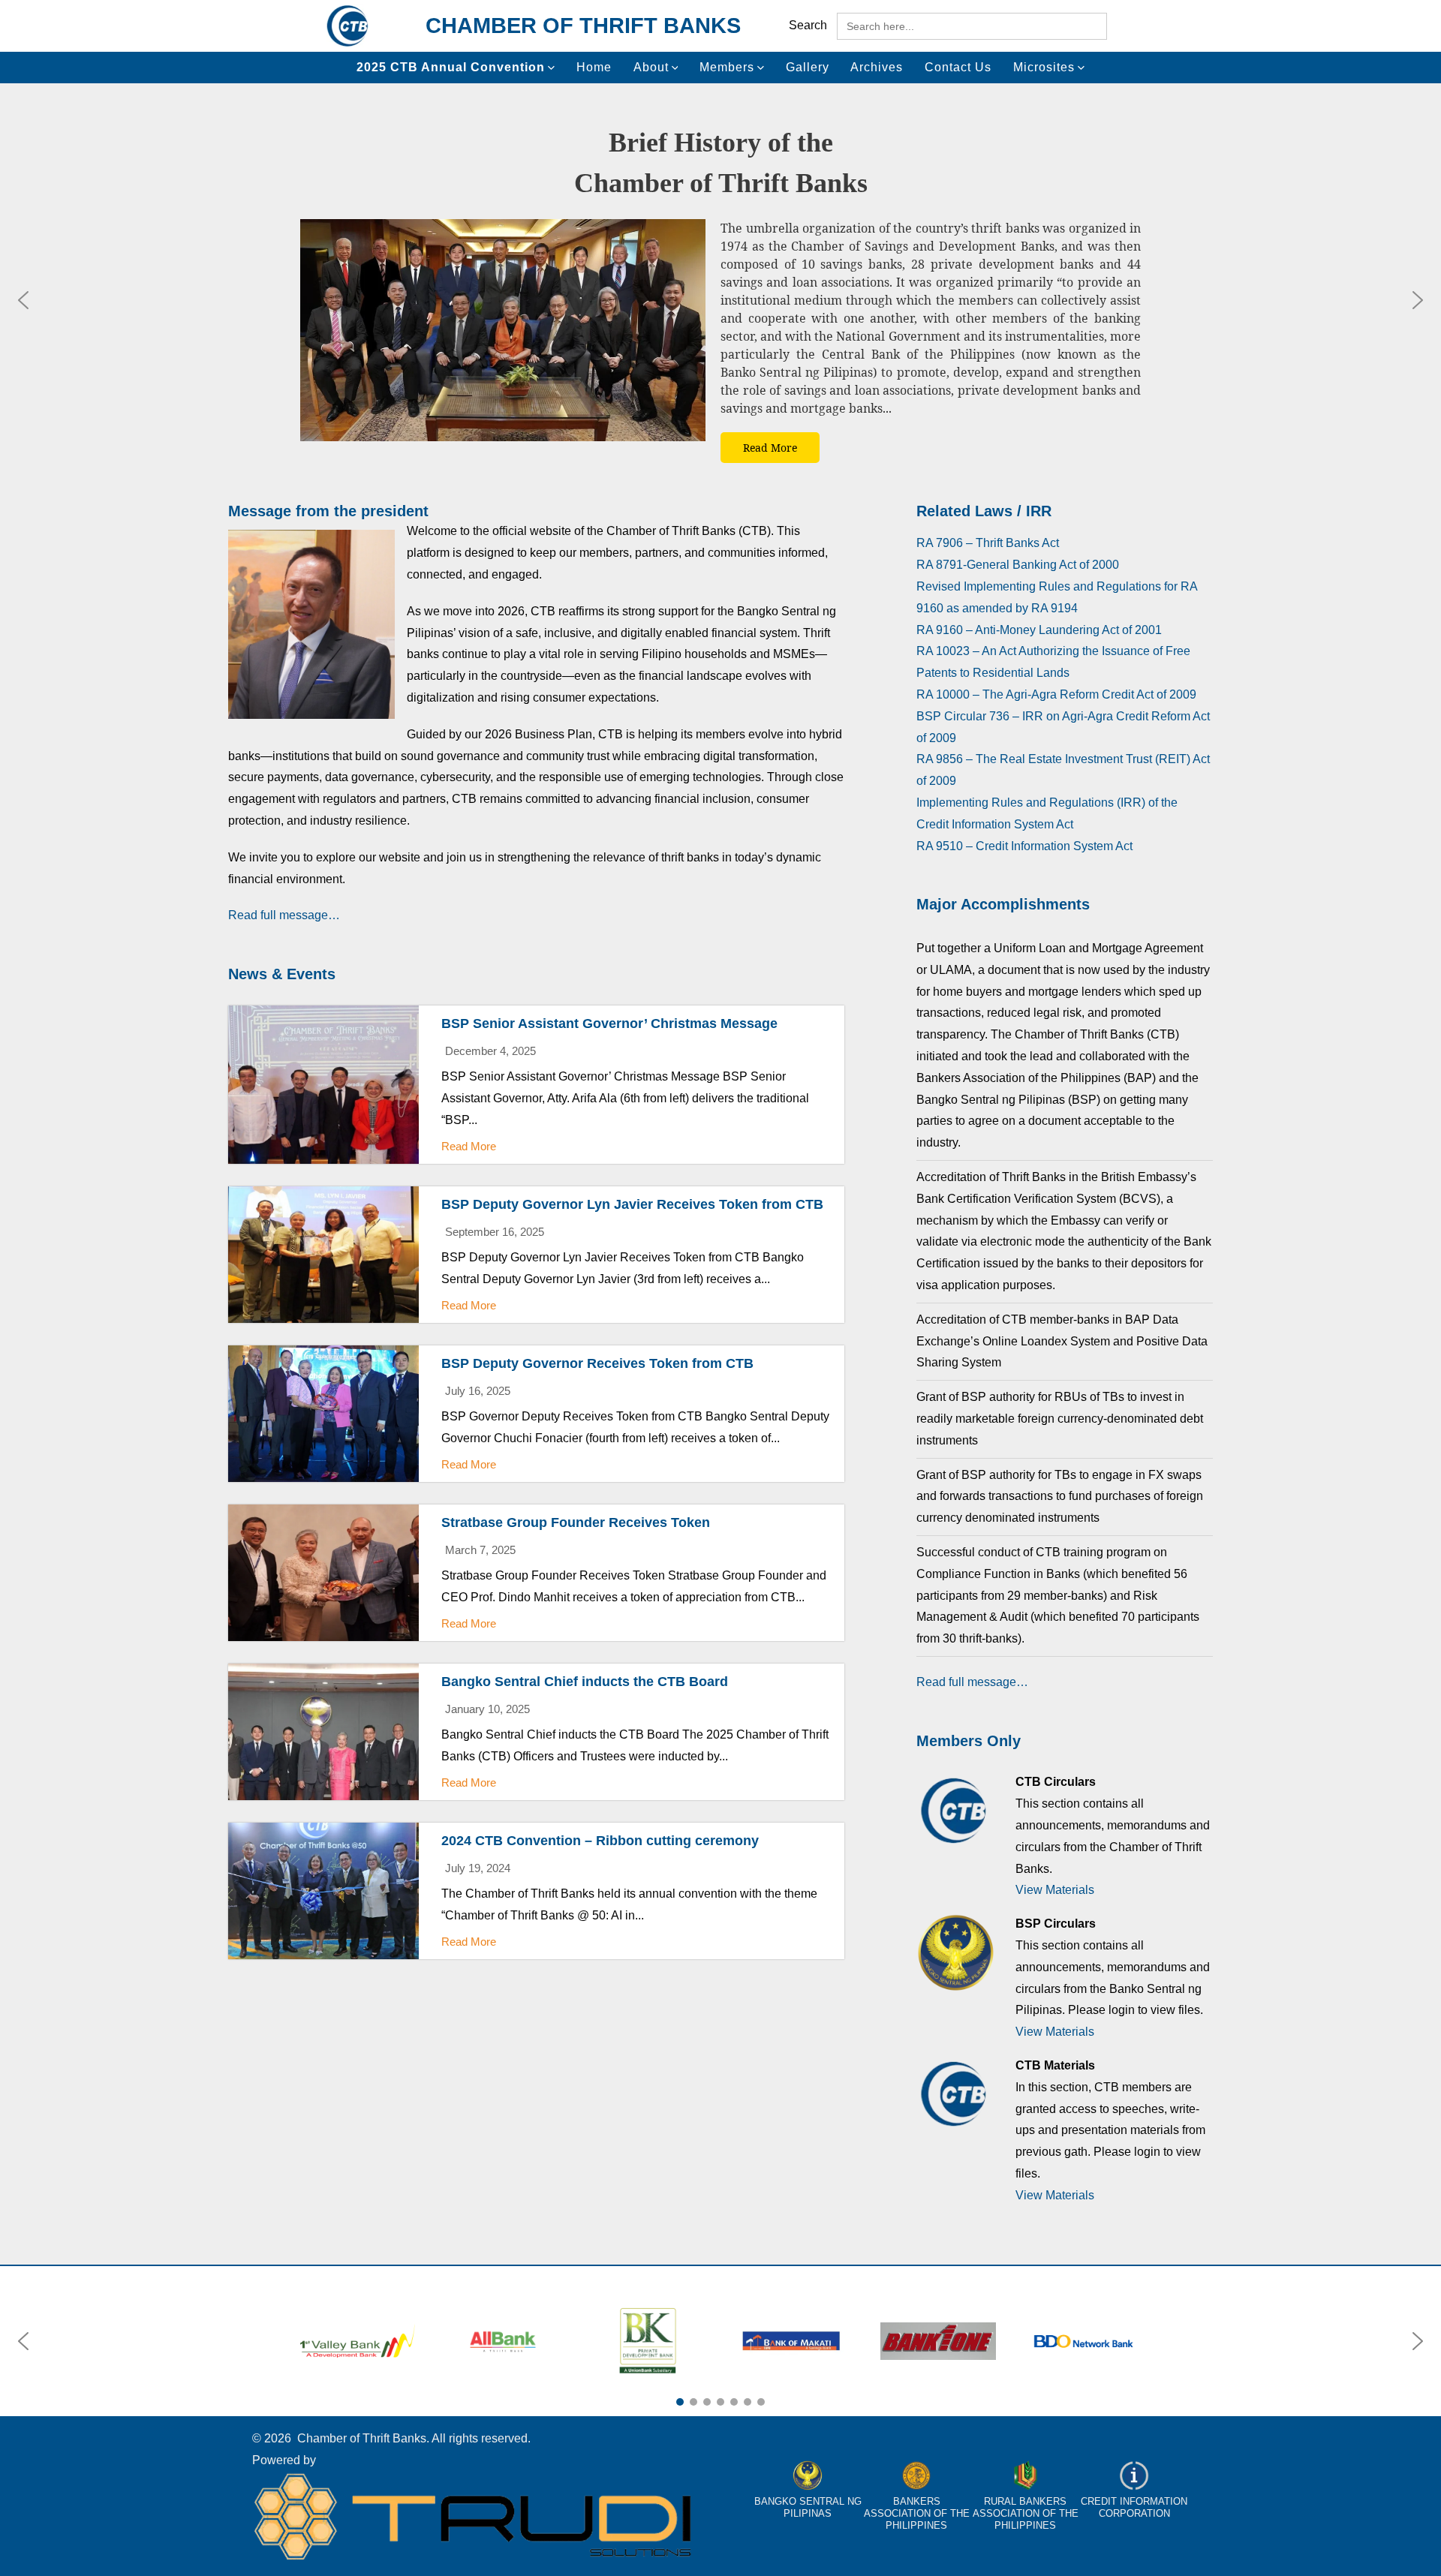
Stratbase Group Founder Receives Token (576, 1522)
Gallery (808, 67)
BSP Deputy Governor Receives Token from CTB (597, 1363)
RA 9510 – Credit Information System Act (1024, 846)
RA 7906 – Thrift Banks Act (988, 543)
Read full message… (284, 915)
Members (727, 67)
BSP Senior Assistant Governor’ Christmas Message (609, 1023)
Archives (877, 67)
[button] (23, 300)
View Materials (1055, 1890)
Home (594, 67)
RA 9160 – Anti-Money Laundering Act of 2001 (1039, 630)
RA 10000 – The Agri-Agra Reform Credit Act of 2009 (1056, 694)
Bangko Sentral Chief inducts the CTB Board (585, 1682)
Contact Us (958, 67)
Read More (469, 1146)
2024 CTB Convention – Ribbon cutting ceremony (600, 1841)
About (651, 67)
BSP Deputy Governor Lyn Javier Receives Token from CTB (632, 1204)
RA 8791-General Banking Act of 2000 (1018, 565)
